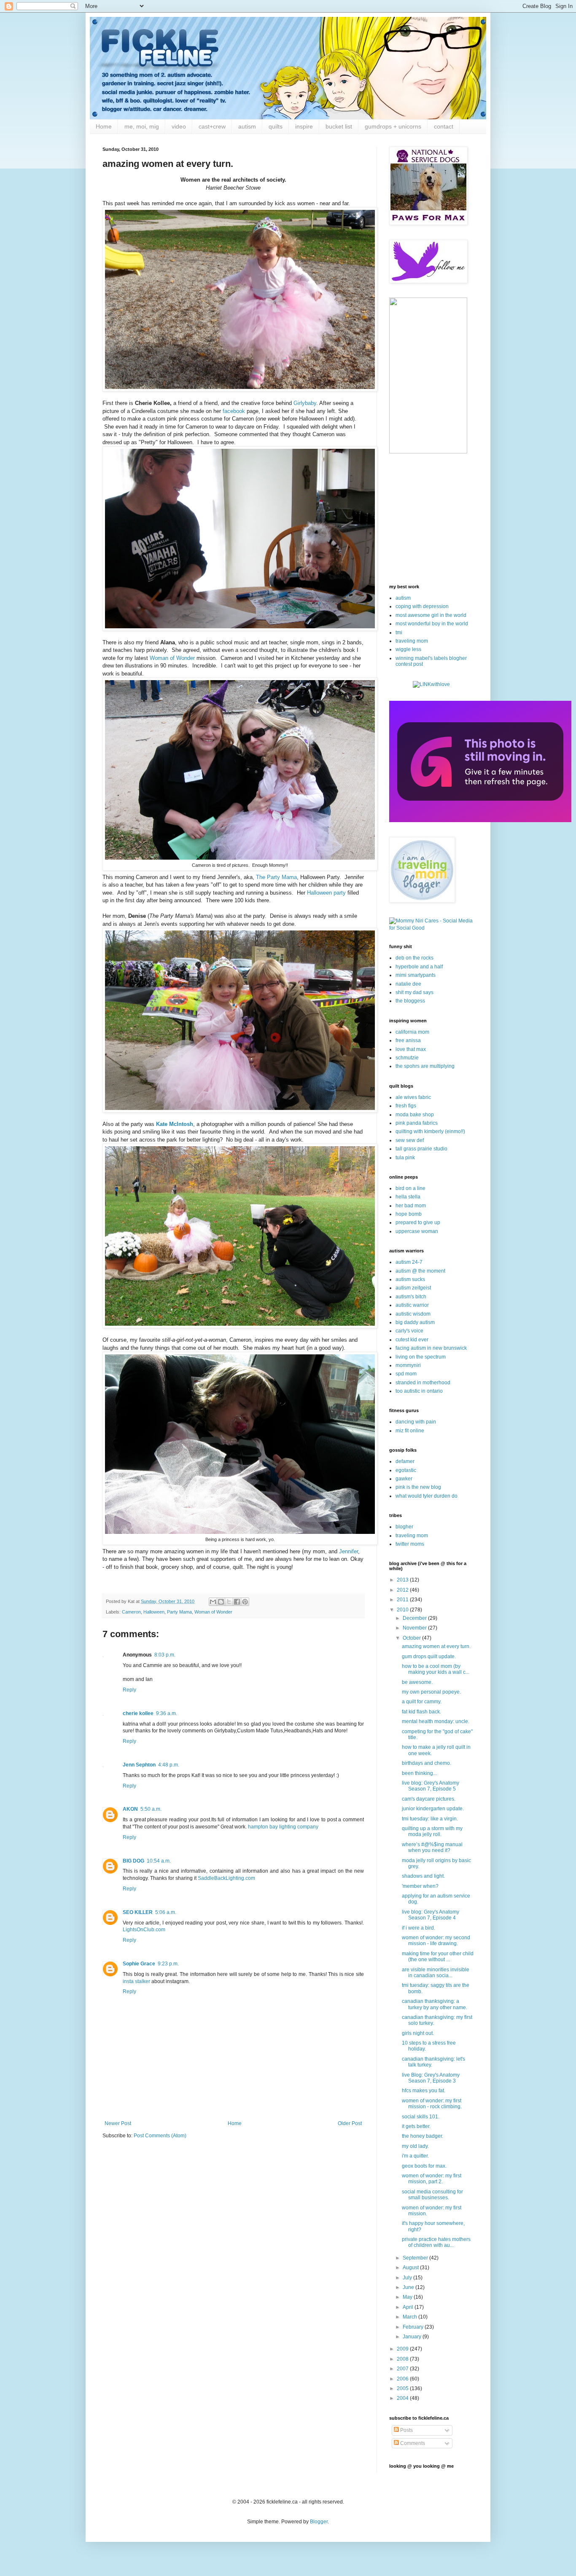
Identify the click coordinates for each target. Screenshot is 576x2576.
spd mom (406, 1374)
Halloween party (326, 893)
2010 (403, 1610)
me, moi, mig (142, 126)
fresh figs (406, 1106)
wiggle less (408, 649)
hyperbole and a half (419, 967)
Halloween (154, 1612)
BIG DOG (133, 1861)
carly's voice (409, 1331)
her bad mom (411, 1206)
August (411, 2268)
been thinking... (419, 1773)
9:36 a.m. (167, 1713)
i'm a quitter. (415, 2156)
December (415, 1618)
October (412, 1638)
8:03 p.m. (165, 1655)
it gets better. (416, 2126)
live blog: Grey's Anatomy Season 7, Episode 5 (431, 1786)
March (410, 2317)
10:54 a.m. (159, 1861)
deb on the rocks (415, 958)
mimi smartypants (416, 975)
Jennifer (349, 1551)
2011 (403, 1600)
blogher (404, 1527)
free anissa (408, 1040)
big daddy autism (415, 1322)
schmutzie (407, 1058)
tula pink (405, 1158)
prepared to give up (418, 1222)
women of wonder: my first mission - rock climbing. (432, 2104)
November (415, 1628)
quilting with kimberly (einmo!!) (430, 1131)
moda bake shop (415, 1115)
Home (104, 126)
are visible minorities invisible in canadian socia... (436, 1973)
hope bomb (409, 1214)
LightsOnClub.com (144, 1930)
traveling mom (412, 641)
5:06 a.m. (166, 1912)
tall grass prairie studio (421, 1149)
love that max (411, 1049)
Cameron (131, 1612)
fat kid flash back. (421, 1712)
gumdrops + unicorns (393, 126)
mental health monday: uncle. (436, 1721)
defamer (405, 1461)
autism (247, 126)
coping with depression (422, 606)
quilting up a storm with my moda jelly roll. (432, 1831)
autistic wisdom (413, 1314)
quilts (276, 126)
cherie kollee (138, 1713)
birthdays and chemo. (427, 1763)
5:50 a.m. (151, 1809)
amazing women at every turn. (436, 1646)
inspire (304, 126)
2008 (403, 2359)
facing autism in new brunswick (431, 1348)
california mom (412, 1032)
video (179, 126)
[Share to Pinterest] (245, 1602)
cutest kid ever (412, 1340)
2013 (403, 1580)
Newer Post (118, 2123)
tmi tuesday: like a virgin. (430, 1819)
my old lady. (415, 2146)
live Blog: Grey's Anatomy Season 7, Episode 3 (431, 2078)
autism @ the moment (420, 1271)
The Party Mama (276, 877)
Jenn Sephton (139, 1765)
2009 (403, 2349)
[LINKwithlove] (431, 684)
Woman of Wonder (172, 658)
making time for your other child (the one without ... (438, 1957)
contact (444, 126)
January (413, 2337)
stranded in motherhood (423, 1383)
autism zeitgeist (413, 1288)
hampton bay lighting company (283, 1827)
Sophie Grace (139, 1964)
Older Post (350, 2123)
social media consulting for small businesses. (432, 2195)
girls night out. (418, 2033)
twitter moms (410, 1544)
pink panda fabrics (417, 1123)
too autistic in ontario (419, 1391)
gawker (404, 1479)
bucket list (339, 126)
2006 (403, 2379)
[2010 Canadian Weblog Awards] (480, 820)
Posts (406, 2430)
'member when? (420, 1886)
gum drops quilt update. (429, 1657)
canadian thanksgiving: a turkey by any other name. (435, 2004)
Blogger (319, 2522)
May (408, 2297)
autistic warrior (412, 1305)
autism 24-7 (409, 1262)
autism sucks (410, 1279)
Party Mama (179, 1612)
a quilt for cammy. (422, 1702)
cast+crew (212, 126)
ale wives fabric (413, 1097)
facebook (234, 411)
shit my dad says (415, 992)
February (414, 2327)
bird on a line (410, 1188)
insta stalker (136, 1981)
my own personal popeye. (431, 1692)
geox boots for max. (424, 2166)
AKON (130, 1809)
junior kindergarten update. (433, 1809)
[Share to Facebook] (237, 1602)
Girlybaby (305, 403)
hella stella (408, 1197)
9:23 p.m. (168, 1964)
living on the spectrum (421, 1357)
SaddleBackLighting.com (226, 1878)
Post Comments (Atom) (160, 2136)
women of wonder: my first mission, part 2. (432, 2179)
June (409, 2287)
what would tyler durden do (427, 1496)
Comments (412, 2443)
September (416, 2258)
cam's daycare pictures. (429, 1799)
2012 (403, 1590)
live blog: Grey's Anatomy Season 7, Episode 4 (431, 1915)
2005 (403, 2388)
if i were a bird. (419, 1928)
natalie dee (408, 984)
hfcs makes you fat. (424, 2091)
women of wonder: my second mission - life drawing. (436, 1941)
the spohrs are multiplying (425, 1066)
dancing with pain (416, 1422)
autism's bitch (411, 1297)
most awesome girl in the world (431, 615)
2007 (403, 2369)
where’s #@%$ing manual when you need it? (432, 1847)
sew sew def (410, 1140)
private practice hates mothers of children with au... (436, 2242)
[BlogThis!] (221, 1602)
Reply (129, 1690)
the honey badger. (423, 2136)
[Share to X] (229, 1602)
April (409, 2307)
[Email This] (213, 1602)
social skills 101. (421, 2117)
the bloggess (410, 1001)
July (408, 2278)
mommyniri (408, 1365)
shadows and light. (423, 1876)
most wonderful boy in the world (432, 624)
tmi (399, 633)
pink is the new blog (418, 1487)
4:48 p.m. (169, 1765)
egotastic (406, 1470)
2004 (403, 2398)
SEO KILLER (138, 1912)
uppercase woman (417, 1231)
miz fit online (410, 1431)
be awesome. (417, 1682)
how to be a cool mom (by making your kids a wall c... (436, 1669)
